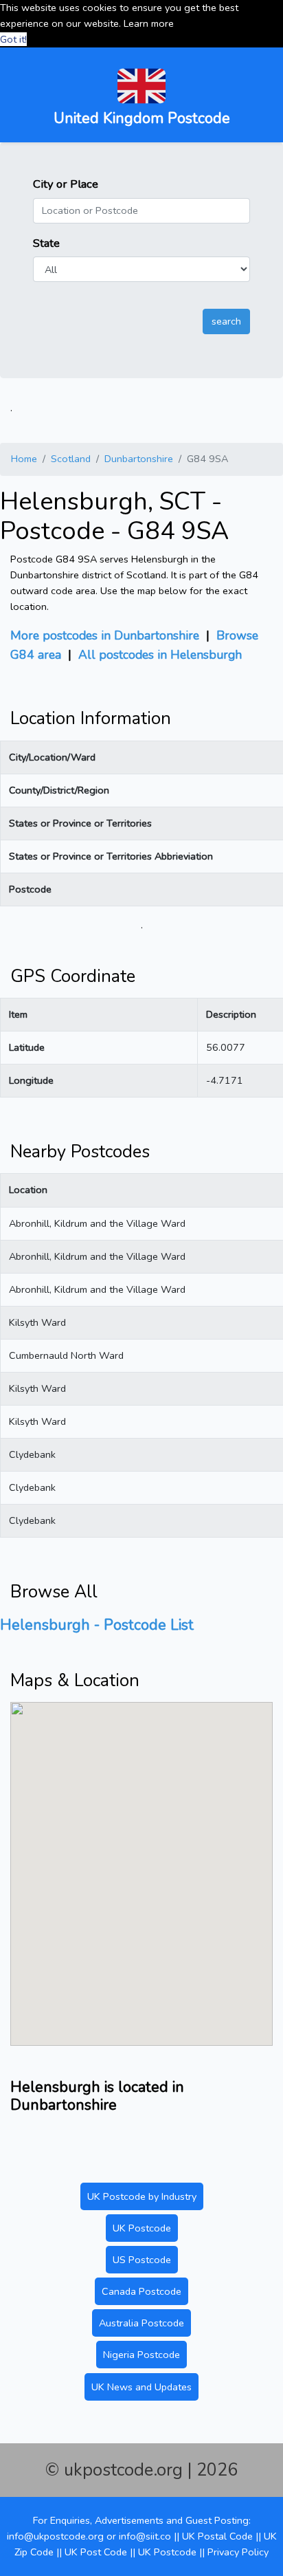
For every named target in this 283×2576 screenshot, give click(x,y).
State (46, 243)
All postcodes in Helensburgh (160, 655)
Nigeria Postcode (141, 2355)
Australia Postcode (141, 2323)
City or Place (66, 184)
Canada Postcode (141, 2291)
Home (24, 459)
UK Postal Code (217, 2536)
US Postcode (142, 2260)
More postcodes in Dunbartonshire (105, 635)
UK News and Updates (141, 2387)
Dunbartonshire (139, 459)
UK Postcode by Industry (142, 2196)
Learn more (149, 23)
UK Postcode (142, 2228)
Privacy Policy (238, 2552)
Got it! (13, 39)
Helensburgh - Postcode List (97, 1625)
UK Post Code (96, 2552)
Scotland (71, 459)
